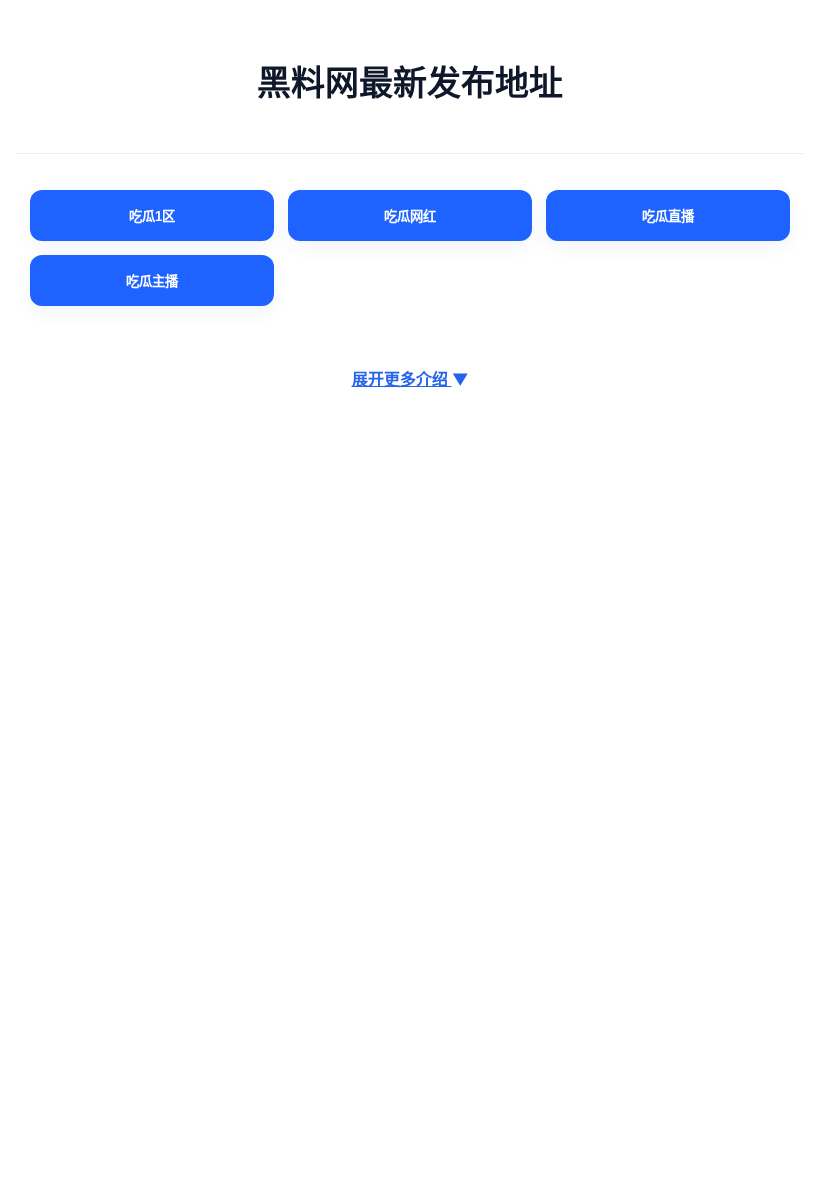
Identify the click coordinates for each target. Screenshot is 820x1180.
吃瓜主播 (152, 281)
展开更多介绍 (410, 379)
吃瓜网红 (410, 216)
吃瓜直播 (668, 216)
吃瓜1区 (152, 216)
